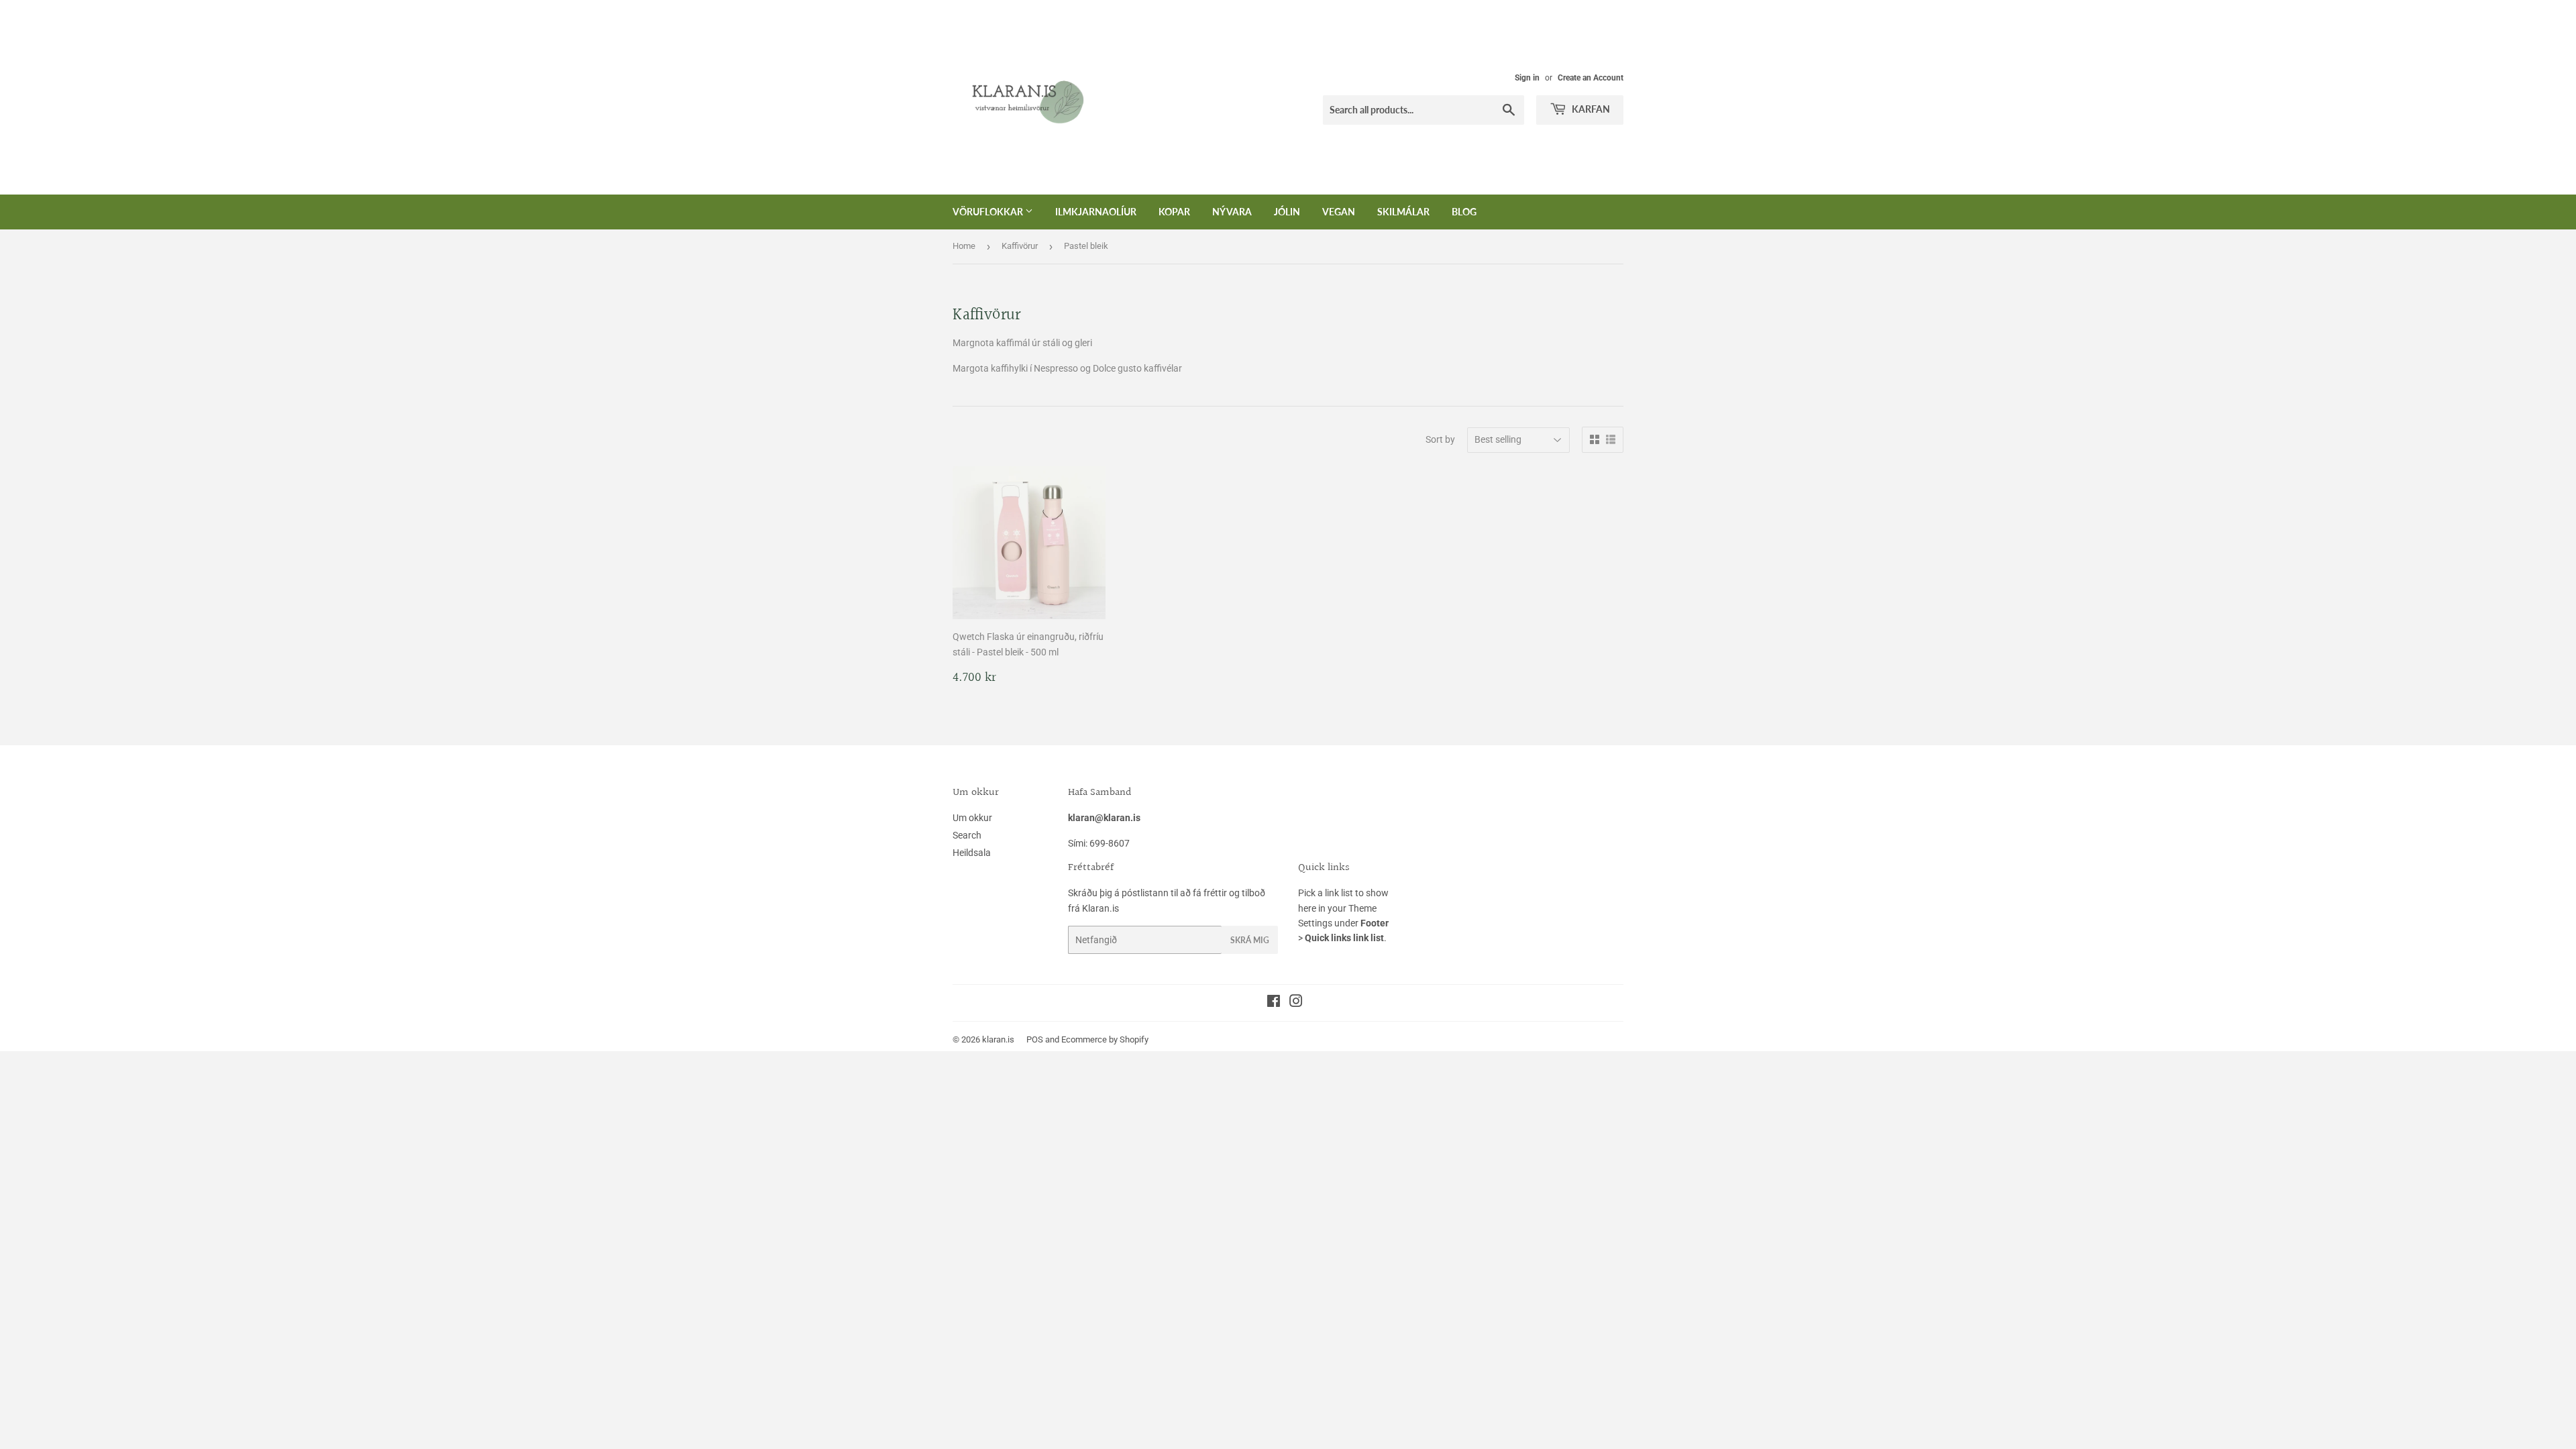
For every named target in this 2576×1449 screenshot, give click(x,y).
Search (967, 835)
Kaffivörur (1020, 246)
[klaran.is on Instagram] (1296, 1003)
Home (964, 246)
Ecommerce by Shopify (1105, 1039)
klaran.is (998, 1039)
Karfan (1590, 109)
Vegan (1339, 212)
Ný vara (1232, 212)
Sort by (1440, 439)
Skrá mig (1250, 940)
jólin (1287, 212)
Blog (1464, 212)
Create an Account (1591, 78)
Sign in (1527, 78)
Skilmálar (1403, 212)
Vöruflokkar (989, 212)
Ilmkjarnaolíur (1096, 212)
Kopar (1174, 212)
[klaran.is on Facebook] (1274, 1003)
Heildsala (972, 853)
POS (1035, 1039)
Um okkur (972, 818)
